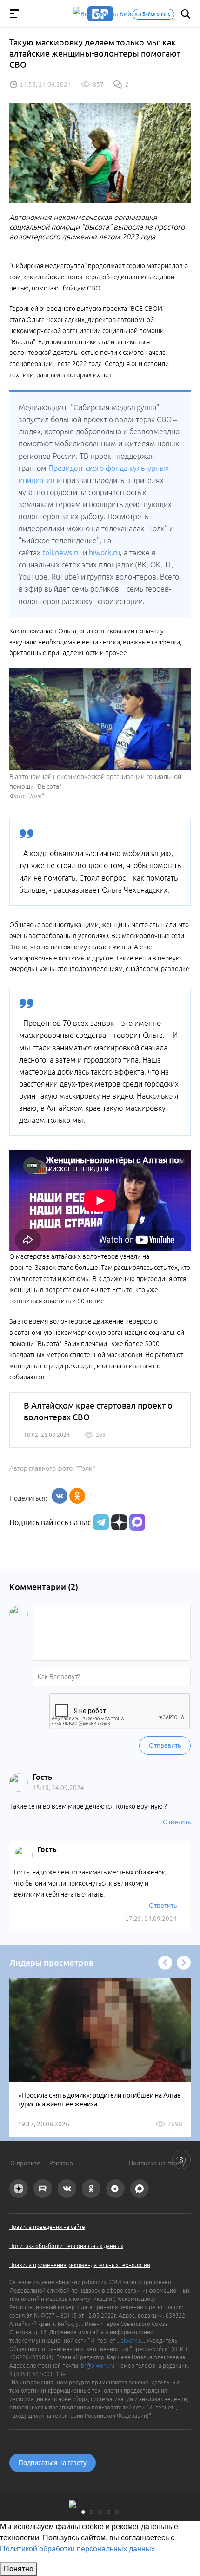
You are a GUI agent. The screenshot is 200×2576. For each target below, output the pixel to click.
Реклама (61, 2163)
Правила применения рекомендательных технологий (80, 2265)
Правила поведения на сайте (47, 2227)
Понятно (19, 2569)
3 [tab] (100, 2512)
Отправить (165, 1745)
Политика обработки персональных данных (66, 2246)
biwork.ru (104, 553)
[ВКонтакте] (60, 1496)
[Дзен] (118, 1522)
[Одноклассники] (77, 1496)
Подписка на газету (157, 2163)
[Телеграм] (100, 1522)
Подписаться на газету (53, 2463)
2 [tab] (92, 2512)
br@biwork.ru (98, 2366)
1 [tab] (83, 2512)
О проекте (25, 2163)
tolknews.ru (62, 553)
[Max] (137, 1522)
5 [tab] (117, 2512)
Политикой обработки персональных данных (77, 2549)
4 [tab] (108, 2512)
